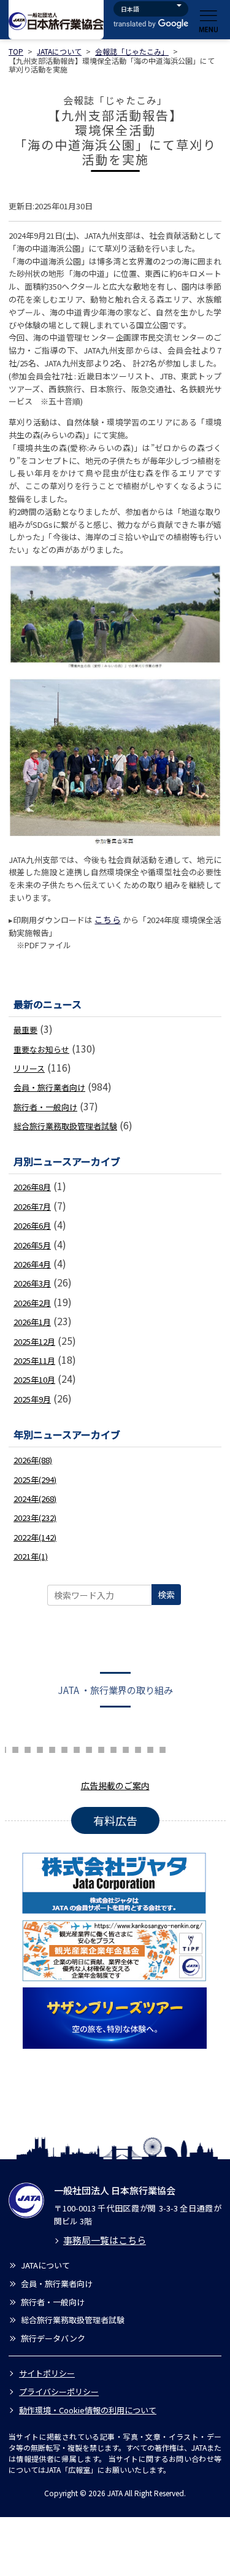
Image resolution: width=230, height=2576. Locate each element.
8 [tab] (40, 1748)
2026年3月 (32, 1283)
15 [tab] (126, 1748)
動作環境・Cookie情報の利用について (88, 2410)
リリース (29, 1068)
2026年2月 (32, 1303)
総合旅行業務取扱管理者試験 (65, 1126)
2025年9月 (32, 1399)
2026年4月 (32, 1264)
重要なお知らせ (41, 1049)
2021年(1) (31, 1556)
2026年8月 (32, 1187)
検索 (166, 1595)
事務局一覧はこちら (105, 2240)
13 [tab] (101, 1748)
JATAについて (59, 51)
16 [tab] (138, 1748)
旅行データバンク (53, 2338)
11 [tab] (77, 1748)
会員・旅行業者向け (49, 1087)
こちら (107, 919)
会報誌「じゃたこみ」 (132, 51)
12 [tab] (89, 1748)
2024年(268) (35, 1499)
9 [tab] (52, 1748)
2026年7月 (32, 1206)
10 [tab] (64, 1748)
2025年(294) (35, 1479)
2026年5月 (32, 1245)
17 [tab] (150, 1748)
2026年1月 (32, 1322)
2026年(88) (33, 1460)
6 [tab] (15, 1748)
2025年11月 (34, 1360)
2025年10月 (34, 1379)
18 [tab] (163, 1748)
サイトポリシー (47, 2373)
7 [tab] (28, 1748)
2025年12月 (34, 1341)
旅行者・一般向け (45, 1107)
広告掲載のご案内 (115, 1785)
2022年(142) (35, 1537)
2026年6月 (32, 1225)
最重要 (25, 1030)
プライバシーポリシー (59, 2392)
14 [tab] (113, 1748)
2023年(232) (35, 1518)
